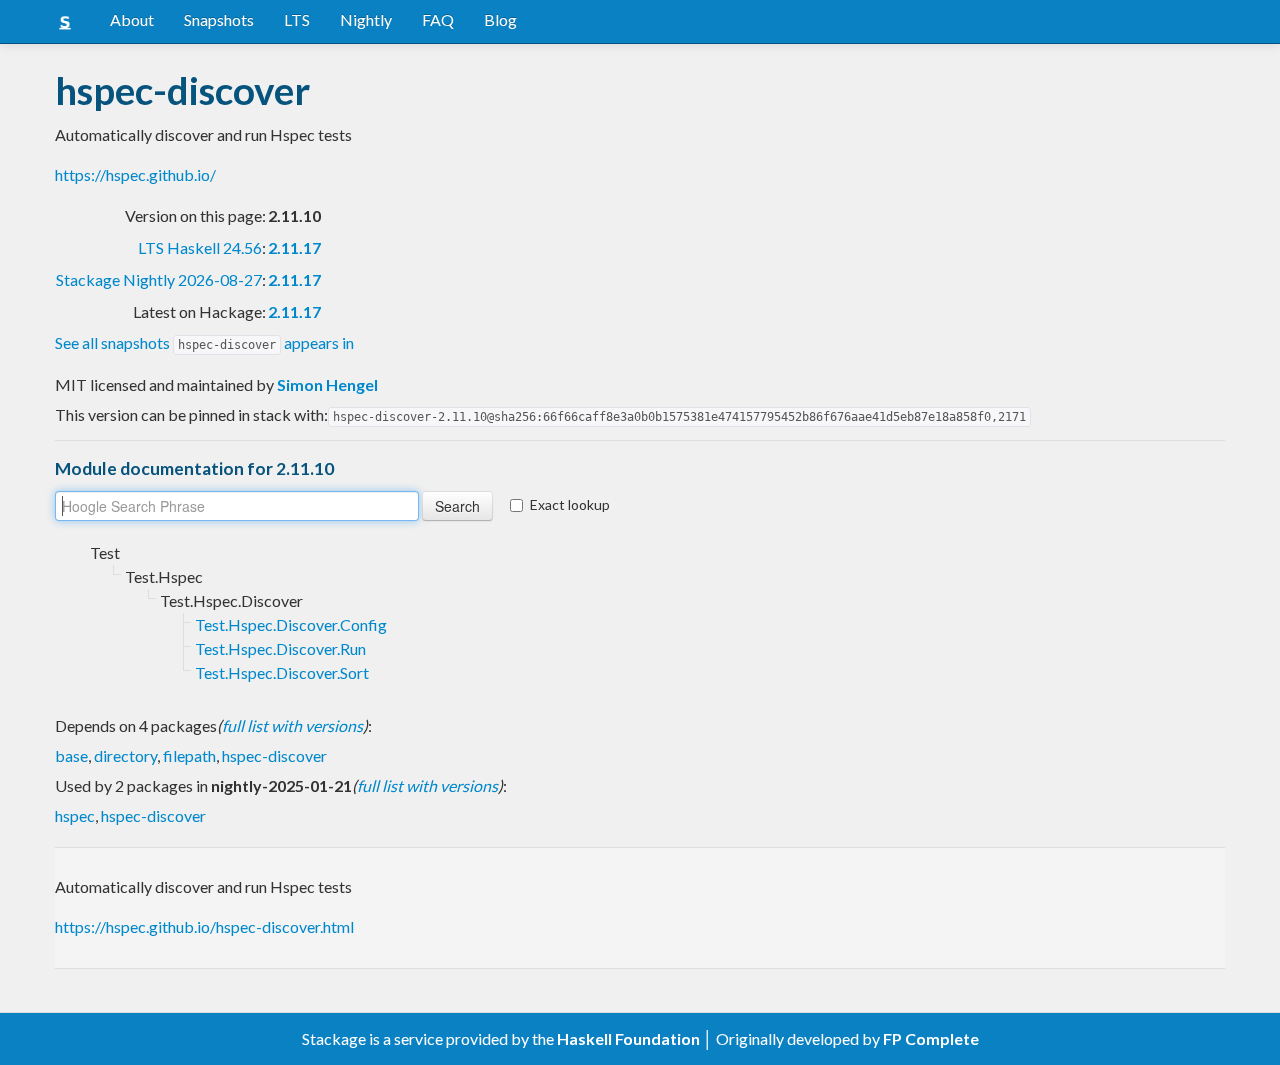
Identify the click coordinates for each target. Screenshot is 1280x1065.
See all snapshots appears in (204, 342)
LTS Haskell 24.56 (200, 247)
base (71, 755)
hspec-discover (274, 755)
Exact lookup (570, 504)
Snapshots (219, 19)
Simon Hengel (327, 384)
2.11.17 (294, 247)
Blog (500, 19)
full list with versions (292, 725)
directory (125, 755)
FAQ (438, 19)
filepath (189, 755)
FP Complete (931, 1038)
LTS (297, 19)
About (132, 19)
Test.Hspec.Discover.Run (280, 648)
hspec (75, 815)
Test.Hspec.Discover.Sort (282, 672)
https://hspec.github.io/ (135, 174)
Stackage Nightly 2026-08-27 (159, 279)
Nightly (366, 19)
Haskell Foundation (628, 1038)
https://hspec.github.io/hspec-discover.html (204, 926)
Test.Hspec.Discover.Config (291, 624)
